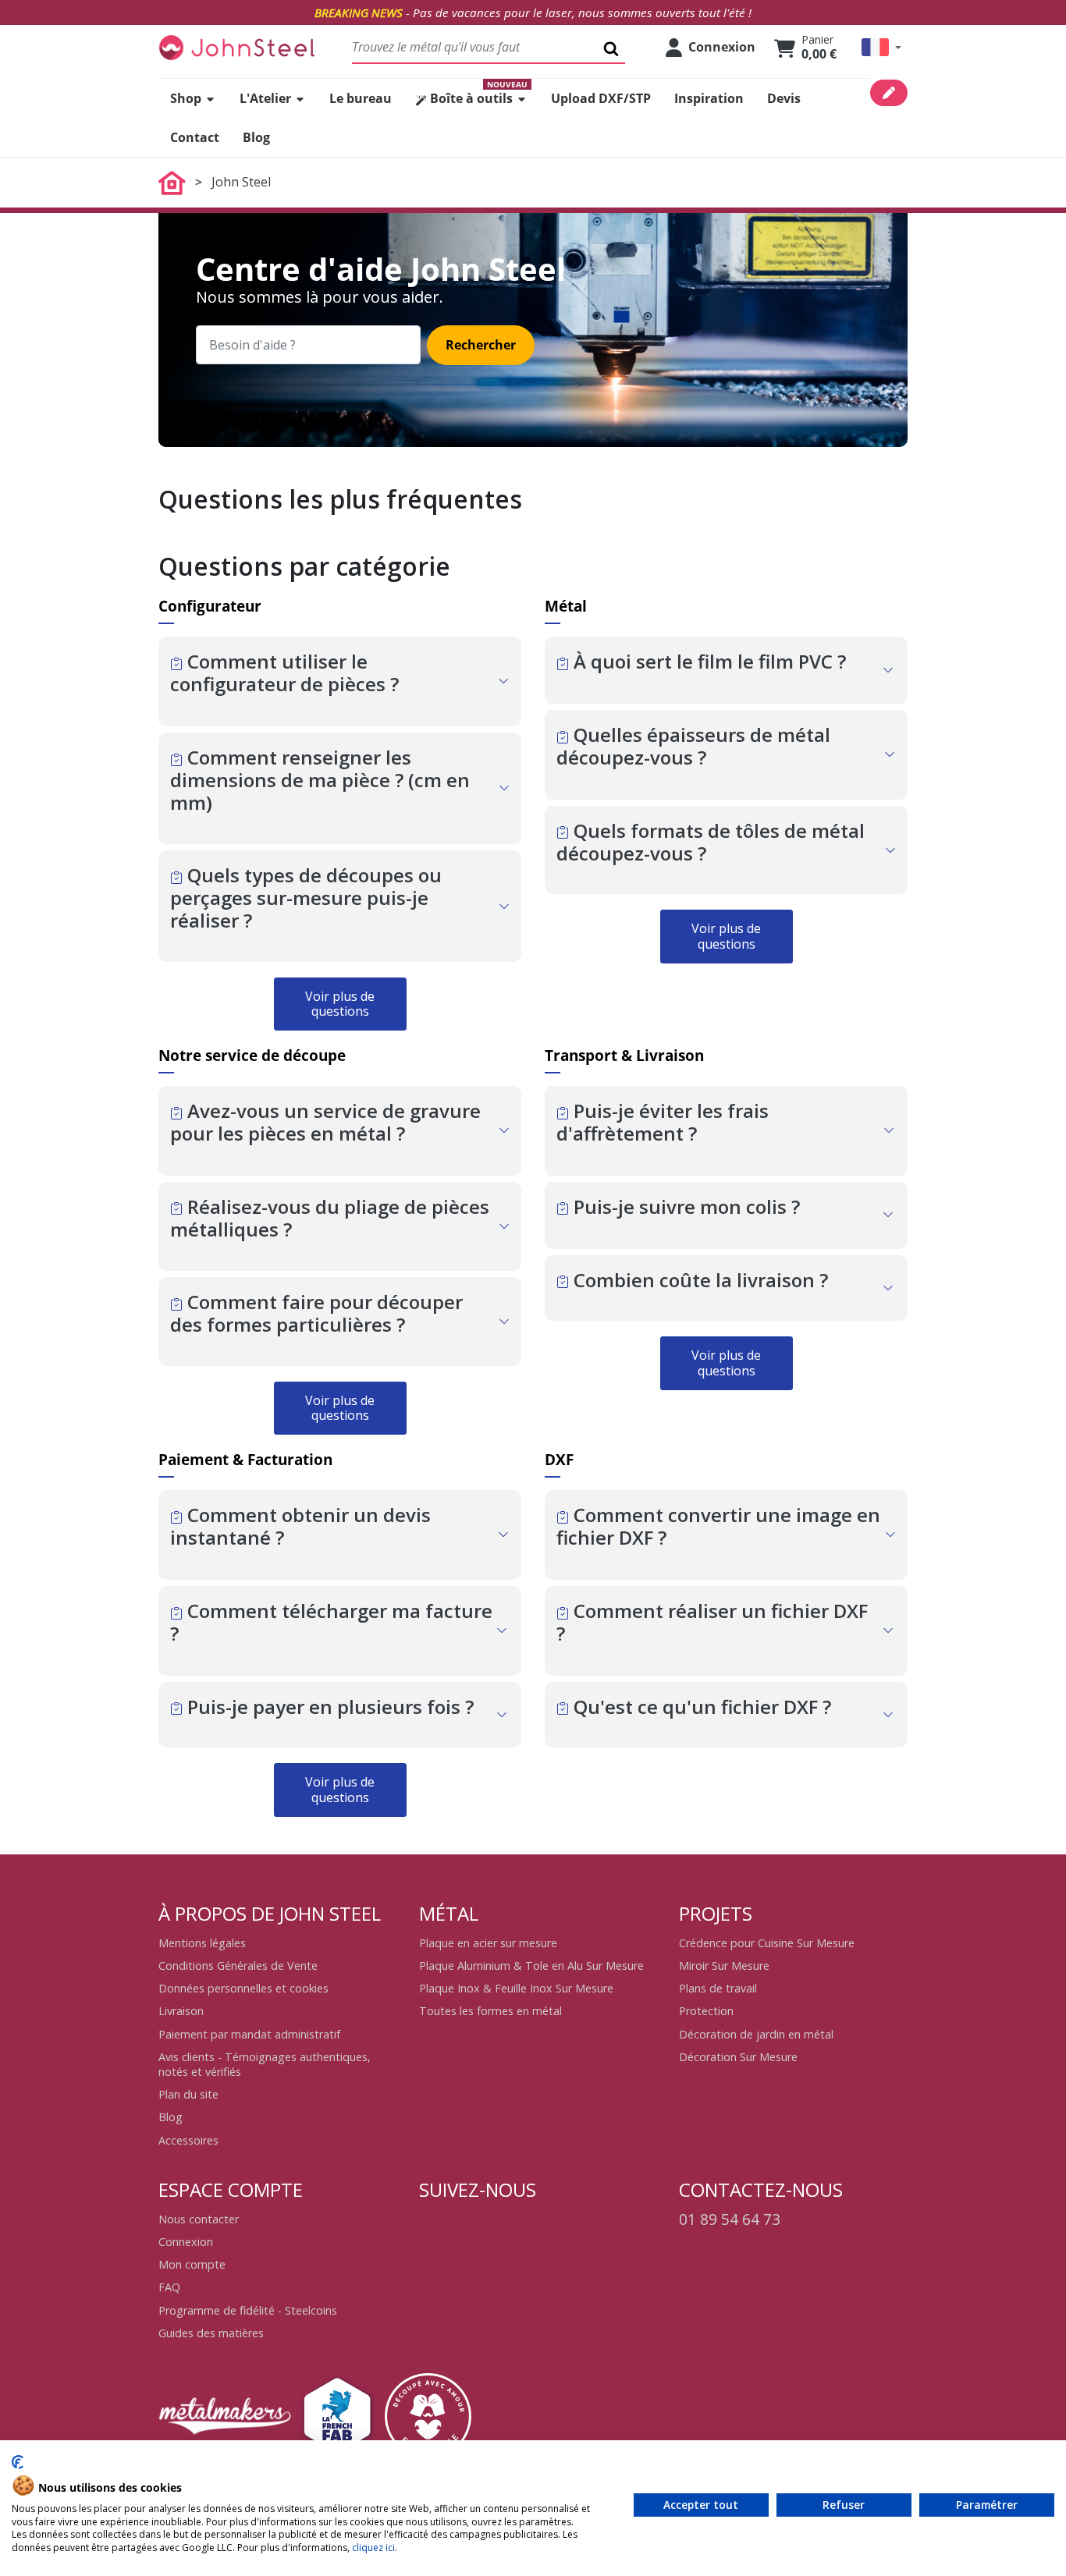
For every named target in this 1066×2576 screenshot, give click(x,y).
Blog (171, 2117)
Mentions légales (202, 1943)
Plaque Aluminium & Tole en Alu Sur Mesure (531, 1966)
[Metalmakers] (225, 2416)
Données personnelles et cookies (243, 1988)
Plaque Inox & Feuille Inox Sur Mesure (516, 1988)
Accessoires (188, 2140)
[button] (881, 47)
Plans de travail (718, 1988)
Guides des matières (211, 2333)
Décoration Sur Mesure (738, 2057)
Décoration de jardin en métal (756, 2034)
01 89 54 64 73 (730, 2219)
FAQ (169, 2287)
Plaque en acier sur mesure (488, 1943)
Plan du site (188, 2094)
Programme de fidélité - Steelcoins (248, 2310)
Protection (706, 2011)
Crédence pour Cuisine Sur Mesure (767, 1943)
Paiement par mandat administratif (249, 2034)
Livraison (181, 2011)
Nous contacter (199, 2219)
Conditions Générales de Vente (238, 1966)
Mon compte (192, 2264)
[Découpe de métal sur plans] (236, 47)
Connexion (186, 2242)
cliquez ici (373, 2548)
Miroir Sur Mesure (724, 1966)
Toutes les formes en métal (490, 2011)
